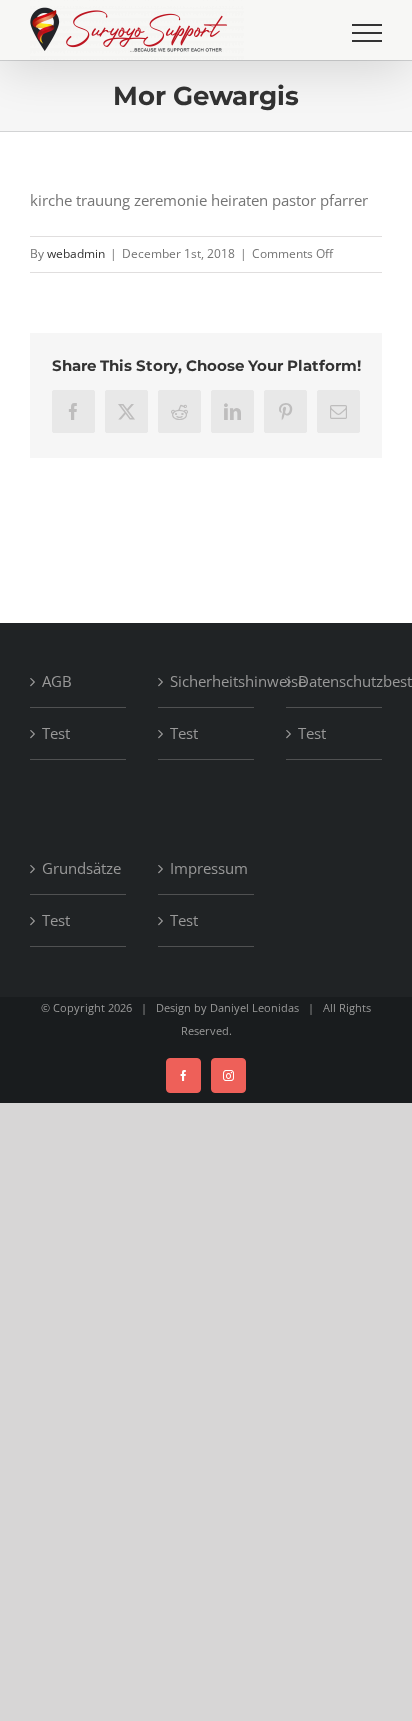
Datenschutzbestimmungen (335, 681)
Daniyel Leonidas (254, 1007)
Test (56, 733)
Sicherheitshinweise (207, 681)
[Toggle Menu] (367, 33)
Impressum (207, 868)
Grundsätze (79, 868)
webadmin (76, 253)
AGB (57, 681)
